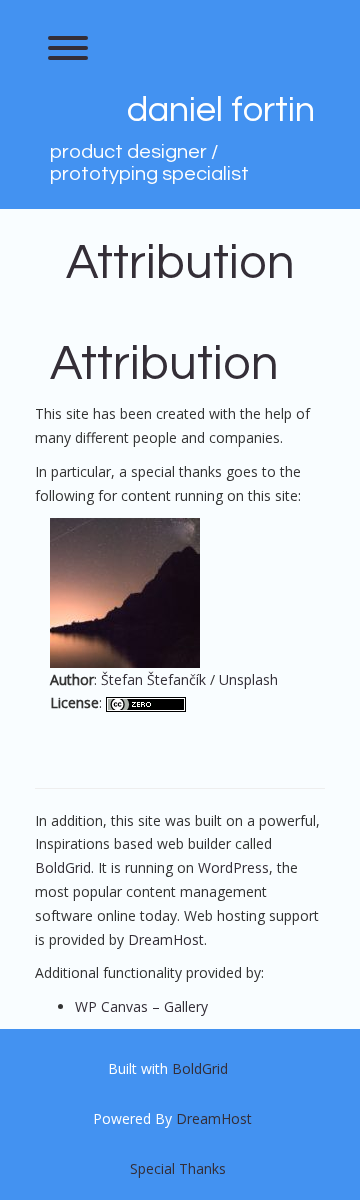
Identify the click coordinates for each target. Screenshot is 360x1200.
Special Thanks (178, 1168)
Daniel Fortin (221, 110)
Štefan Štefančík (153, 679)
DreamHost (166, 939)
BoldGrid (63, 867)
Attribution (180, 263)
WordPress (233, 867)
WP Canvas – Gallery (141, 1006)
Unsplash (248, 679)
